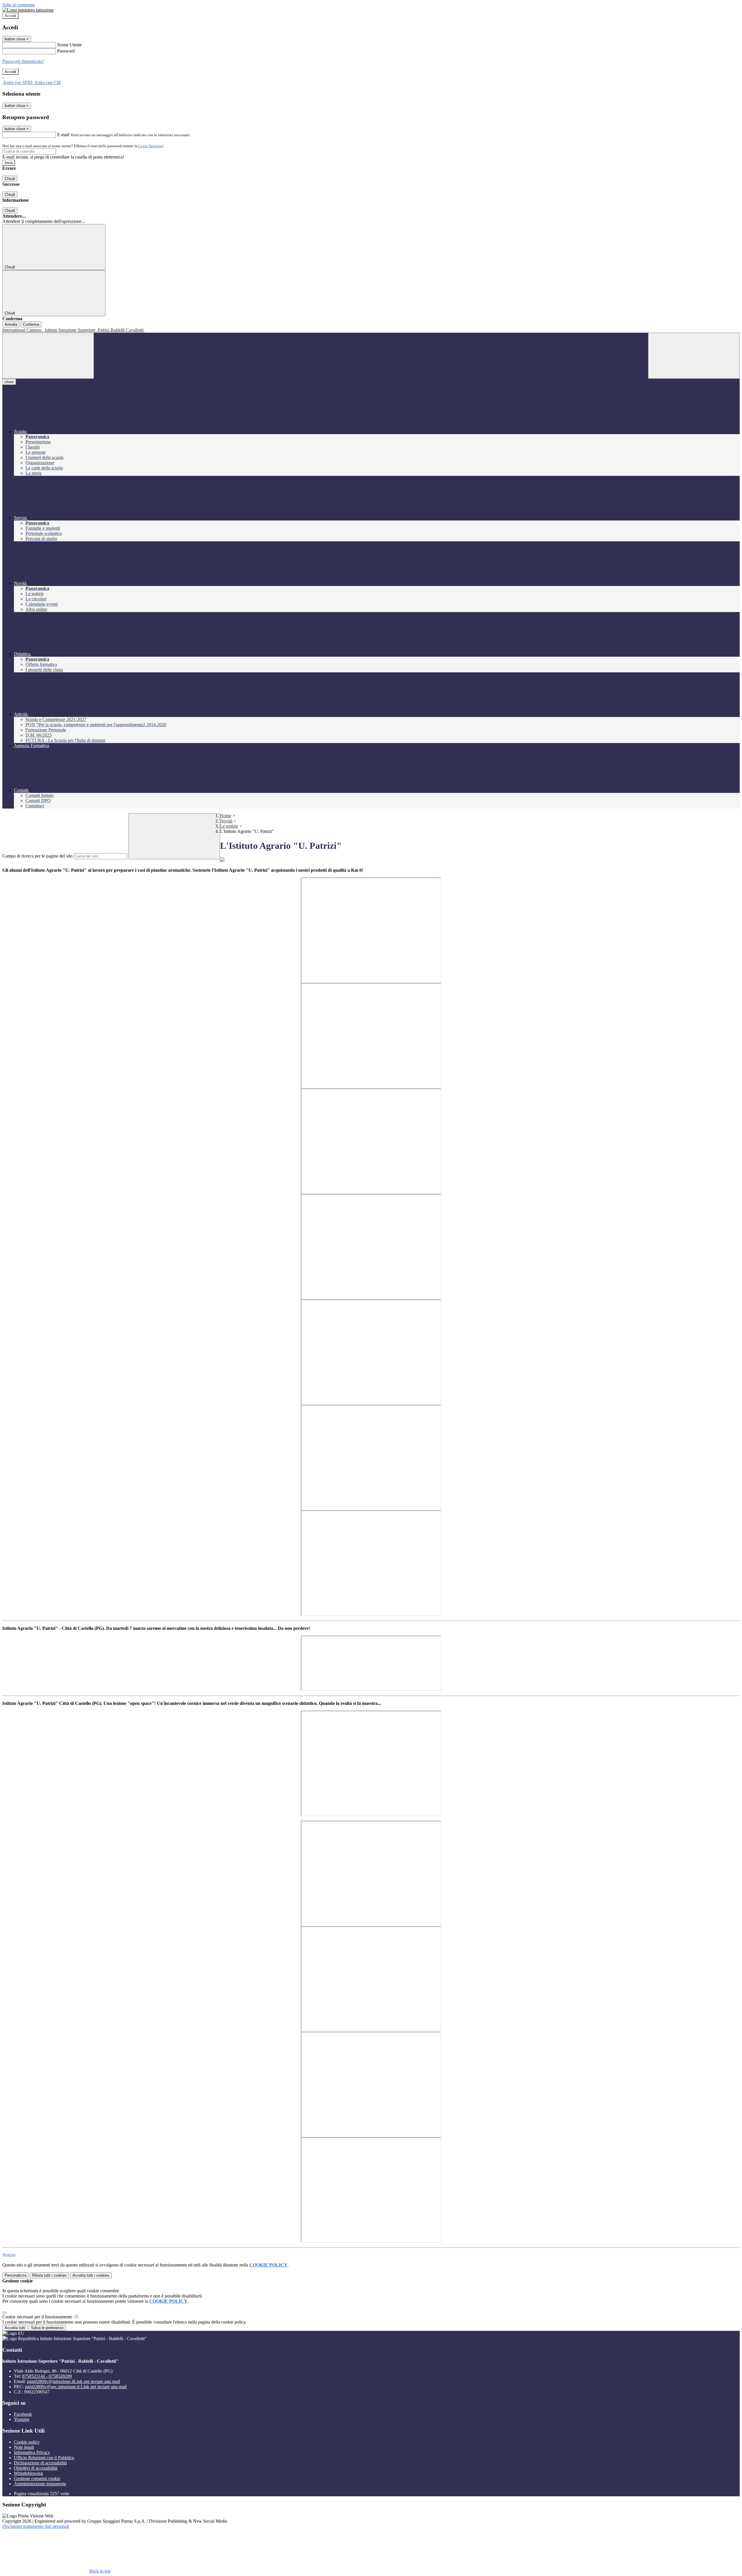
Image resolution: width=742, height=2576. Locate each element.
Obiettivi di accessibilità (36, 2468)
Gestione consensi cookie (37, 2478)
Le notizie (229, 826)
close (9, 382)
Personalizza (16, 2275)
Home (226, 816)
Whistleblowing (28, 2473)
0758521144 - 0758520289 (47, 2376)
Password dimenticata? (23, 61)
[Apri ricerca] (694, 356)
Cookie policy (27, 2442)
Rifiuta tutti (49, 2275)
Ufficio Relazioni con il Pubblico (44, 2458)
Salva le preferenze (47, 2328)
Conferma (31, 324)
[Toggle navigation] (48, 356)
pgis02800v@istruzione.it (73, 2381)
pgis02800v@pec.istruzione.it (76, 2387)
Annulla (11, 324)
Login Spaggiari (151, 146)
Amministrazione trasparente (40, 2484)
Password (66, 51)
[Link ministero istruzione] (28, 10)
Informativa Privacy (32, 2452)
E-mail (63, 135)
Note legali (24, 2447)
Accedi (10, 16)
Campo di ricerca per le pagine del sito (37, 856)
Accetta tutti (91, 2275)
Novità (226, 821)
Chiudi (10, 179)
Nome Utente (69, 45)
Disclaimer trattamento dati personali (36, 2526)
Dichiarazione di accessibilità (40, 2463)
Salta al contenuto (19, 5)
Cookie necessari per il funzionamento (38, 2317)
